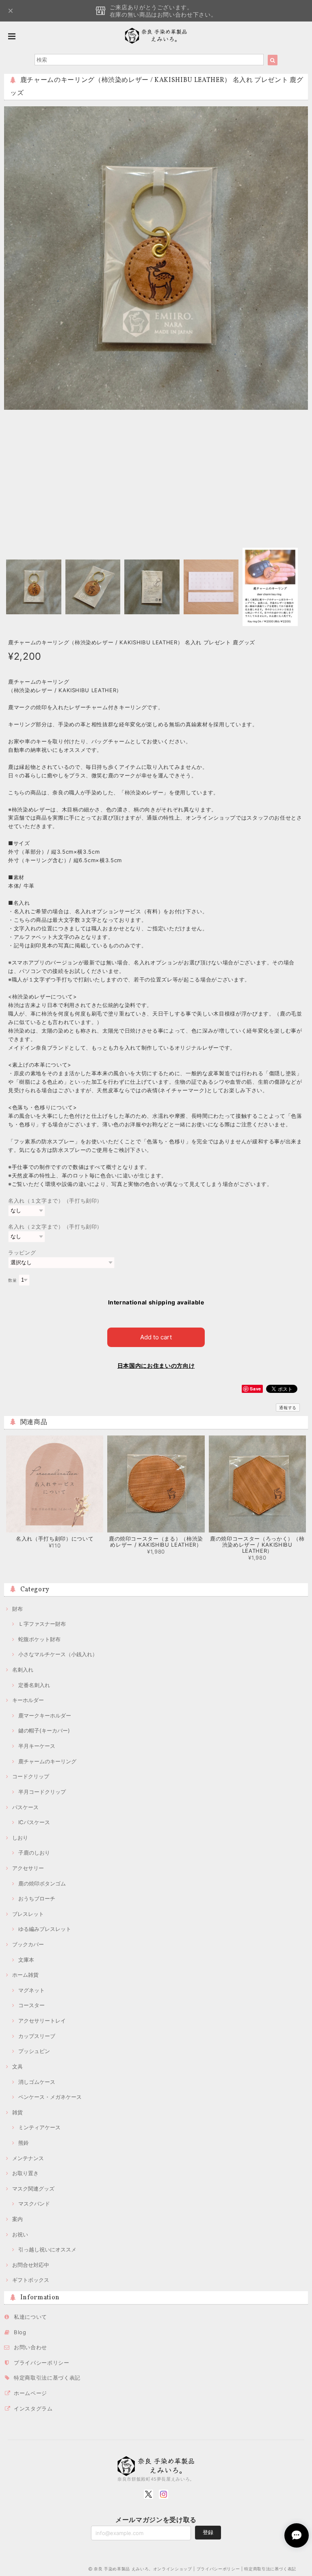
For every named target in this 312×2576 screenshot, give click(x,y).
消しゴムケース (37, 2082)
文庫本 (26, 1960)
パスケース (25, 1807)
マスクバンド (34, 2204)
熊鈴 (24, 2143)
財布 (17, 1609)
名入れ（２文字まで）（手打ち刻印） (55, 1227)
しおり (20, 1838)
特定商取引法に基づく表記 (47, 2378)
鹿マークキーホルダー (45, 1715)
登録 (208, 2532)
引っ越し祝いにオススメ (47, 2249)
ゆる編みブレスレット (45, 1929)
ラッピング (22, 1252)
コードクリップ (31, 1776)
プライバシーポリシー (42, 2363)
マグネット (31, 1990)
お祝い (20, 2234)
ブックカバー (28, 1944)
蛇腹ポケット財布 (39, 1639)
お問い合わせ (30, 2347)
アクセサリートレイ (42, 2021)
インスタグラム (33, 2408)
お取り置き (25, 2173)
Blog (20, 2332)
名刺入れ (23, 1670)
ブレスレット (28, 1914)
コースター (31, 2005)
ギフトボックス (31, 2280)
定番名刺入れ (34, 1685)
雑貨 (17, 2112)
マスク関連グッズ (33, 2189)
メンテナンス (28, 2158)
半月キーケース (37, 1746)
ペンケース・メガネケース (50, 2097)
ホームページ (30, 2393)
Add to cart (156, 1337)
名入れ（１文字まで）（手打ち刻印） (55, 1201)
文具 (17, 2066)
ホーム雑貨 (25, 1975)
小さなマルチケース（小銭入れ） (58, 1654)
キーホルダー (28, 1700)
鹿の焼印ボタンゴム (42, 1883)
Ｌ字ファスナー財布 (42, 1624)
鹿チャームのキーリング (47, 1761)
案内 (17, 2219)
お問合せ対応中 (31, 2265)
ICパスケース (34, 1822)
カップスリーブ (37, 2036)
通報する (288, 1407)
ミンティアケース (39, 2127)
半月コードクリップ (42, 1792)
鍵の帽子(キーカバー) (44, 1730)
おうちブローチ (37, 1898)
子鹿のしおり (34, 1853)
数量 (12, 1280)
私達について (30, 2317)
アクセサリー (28, 1868)
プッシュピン (34, 2051)
